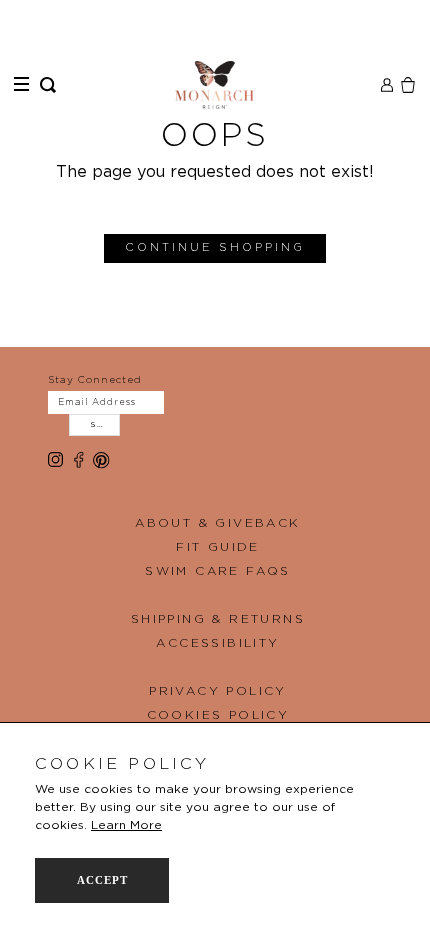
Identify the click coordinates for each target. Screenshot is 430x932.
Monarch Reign (214, 85)
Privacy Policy (218, 691)
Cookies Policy (218, 715)
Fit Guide (218, 547)
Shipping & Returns (218, 619)
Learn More (126, 825)
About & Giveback (217, 523)
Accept (102, 880)
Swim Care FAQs (218, 571)
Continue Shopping (215, 247)
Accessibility (217, 643)
